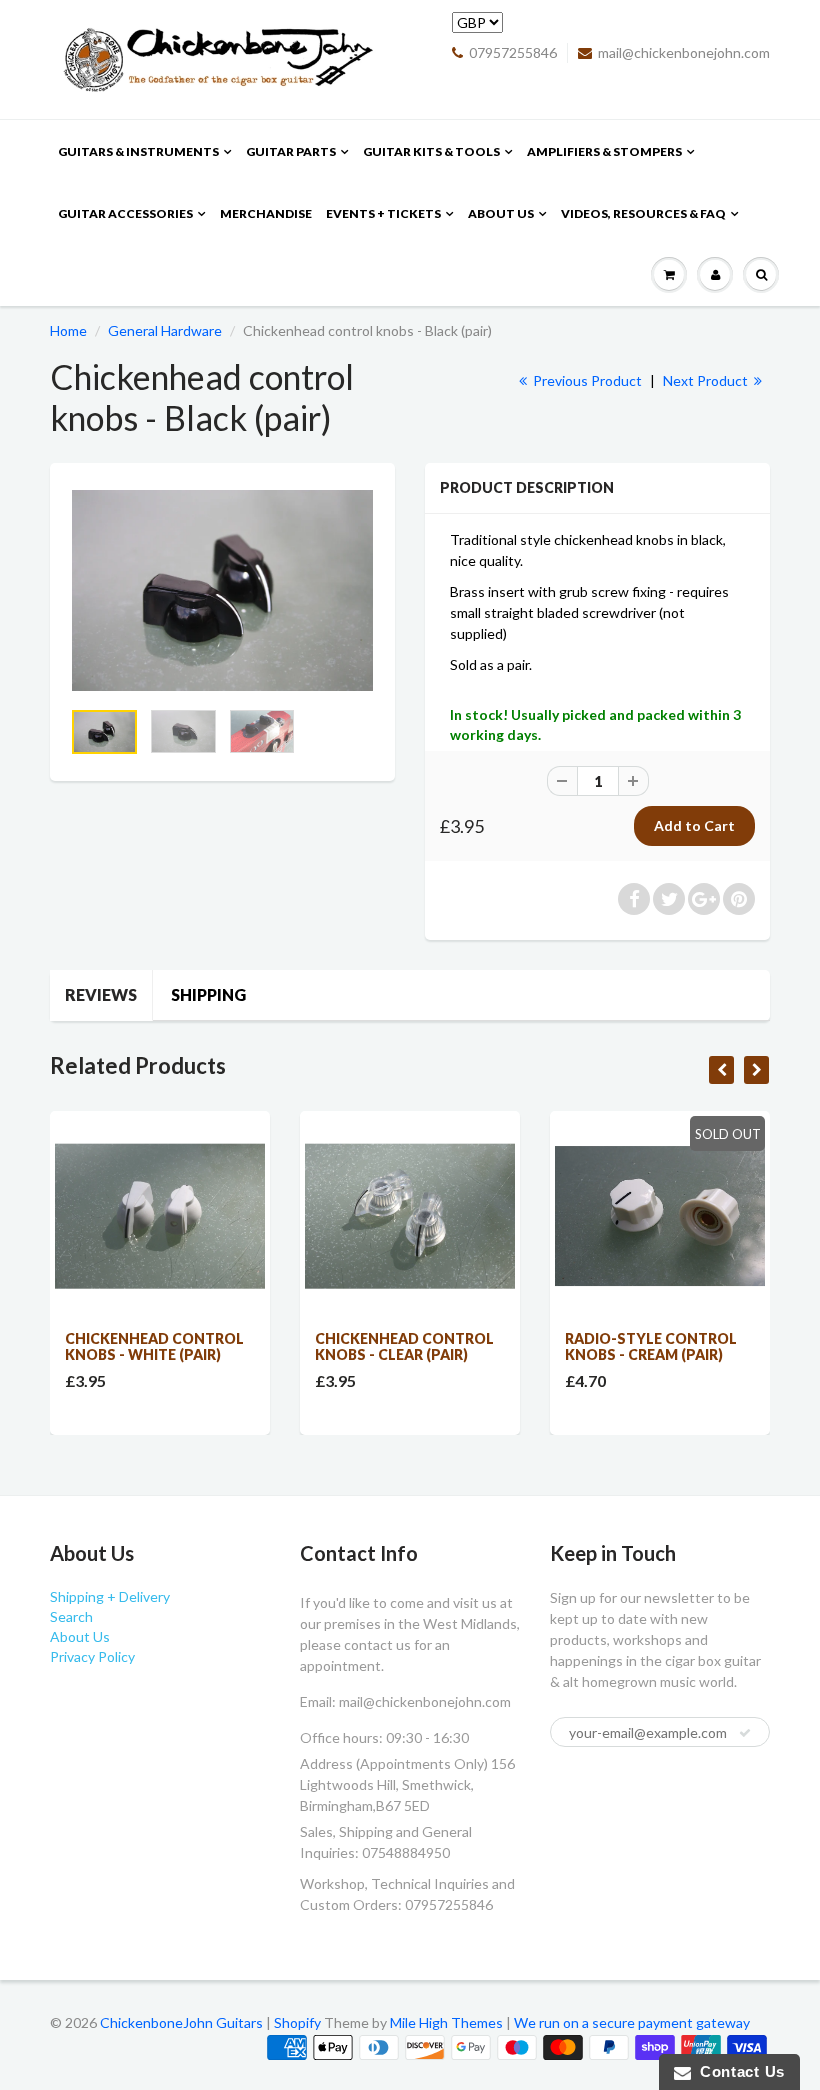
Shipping (208, 994)
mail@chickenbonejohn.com (684, 52)
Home (68, 330)
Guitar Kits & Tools (431, 151)
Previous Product (586, 380)
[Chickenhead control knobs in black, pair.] (222, 590)
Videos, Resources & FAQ (643, 213)
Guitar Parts (291, 151)
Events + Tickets (383, 213)
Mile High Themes (446, 2022)
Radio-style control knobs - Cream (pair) (651, 1346)
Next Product (707, 380)
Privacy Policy (92, 1656)
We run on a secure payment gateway (632, 2022)
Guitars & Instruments (138, 151)
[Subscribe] (745, 1733)
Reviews (101, 994)
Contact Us (738, 2071)
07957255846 (513, 52)
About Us (501, 213)
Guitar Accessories (125, 213)
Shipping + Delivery (110, 1596)
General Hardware (165, 330)
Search (71, 1616)
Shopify (297, 2022)
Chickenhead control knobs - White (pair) (154, 1346)
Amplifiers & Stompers (604, 151)
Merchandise (266, 213)
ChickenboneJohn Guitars (181, 2022)
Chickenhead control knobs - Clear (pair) (404, 1346)
